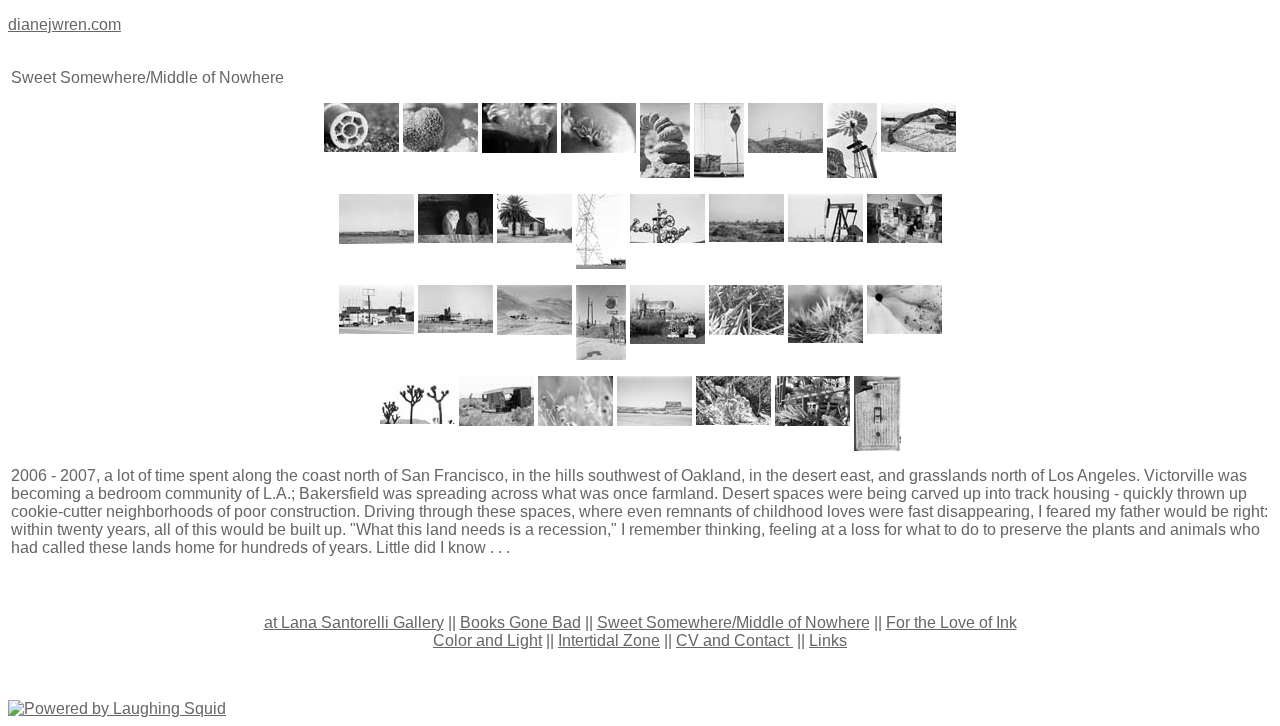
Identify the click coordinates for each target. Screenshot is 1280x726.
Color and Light (487, 640)
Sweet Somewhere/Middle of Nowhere (733, 622)
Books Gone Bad (520, 622)
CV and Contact (734, 640)
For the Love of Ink (951, 622)
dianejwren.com (64, 24)
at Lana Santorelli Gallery (354, 622)
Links (828, 640)
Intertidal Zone (609, 640)
